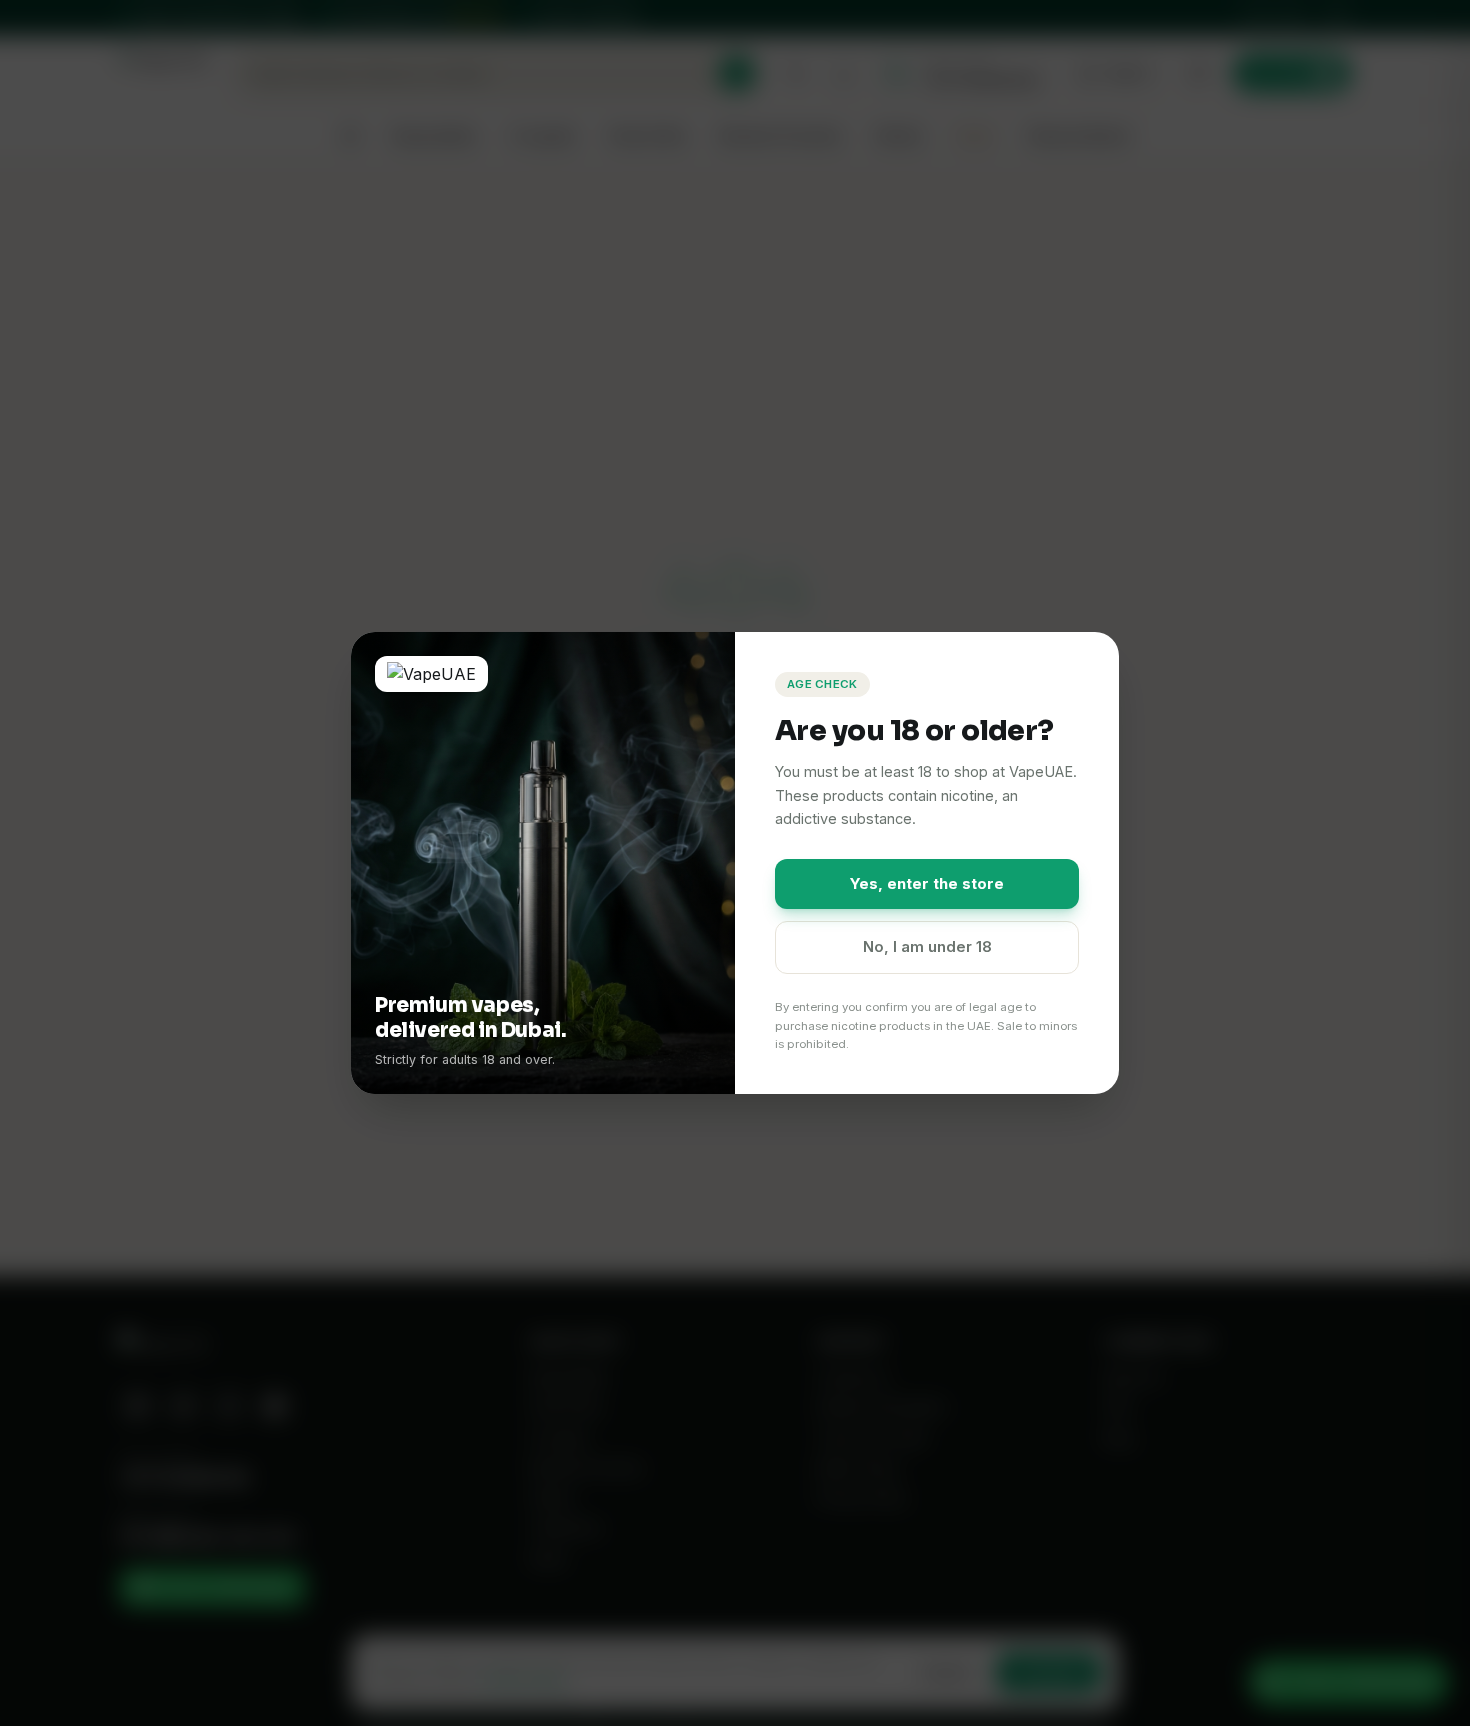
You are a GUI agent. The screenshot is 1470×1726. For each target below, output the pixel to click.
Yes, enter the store (927, 883)
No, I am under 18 (927, 946)
